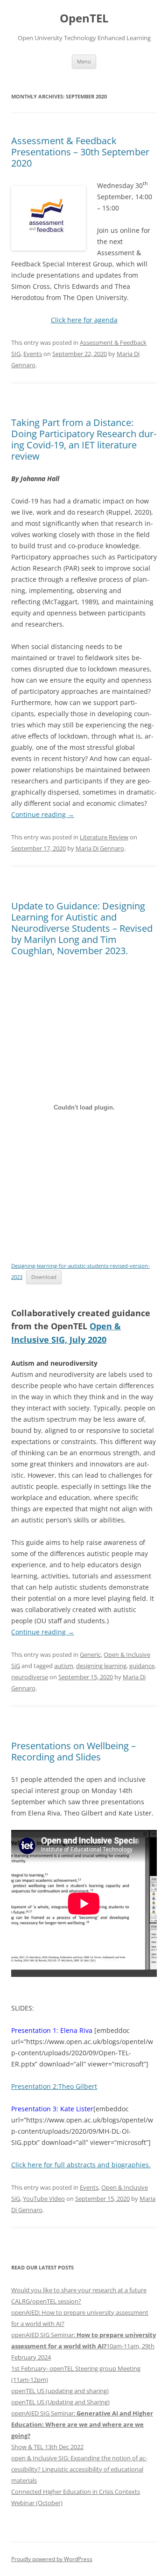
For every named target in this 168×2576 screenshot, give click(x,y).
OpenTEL (84, 18)
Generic (90, 1655)
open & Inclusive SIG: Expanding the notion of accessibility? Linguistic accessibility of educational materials (79, 2469)
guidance (142, 1666)
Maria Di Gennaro (100, 848)
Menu (84, 61)
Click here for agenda (84, 320)
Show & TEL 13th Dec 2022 (47, 2447)
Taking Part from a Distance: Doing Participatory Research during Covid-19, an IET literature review (84, 439)
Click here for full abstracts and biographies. (81, 2165)
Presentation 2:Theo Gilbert (54, 2086)
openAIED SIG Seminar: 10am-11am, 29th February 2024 (84, 2346)
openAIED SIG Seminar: (82, 2424)
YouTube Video (44, 2199)
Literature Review (104, 837)
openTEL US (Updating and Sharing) (60, 2402)
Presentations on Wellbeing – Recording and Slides (73, 1751)
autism (64, 1666)
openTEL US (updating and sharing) (60, 2391)
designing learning (101, 1666)
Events (33, 354)
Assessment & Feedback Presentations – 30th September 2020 (80, 152)
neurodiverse (30, 1677)
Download (44, 1277)
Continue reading (43, 814)
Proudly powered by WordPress (52, 2559)
